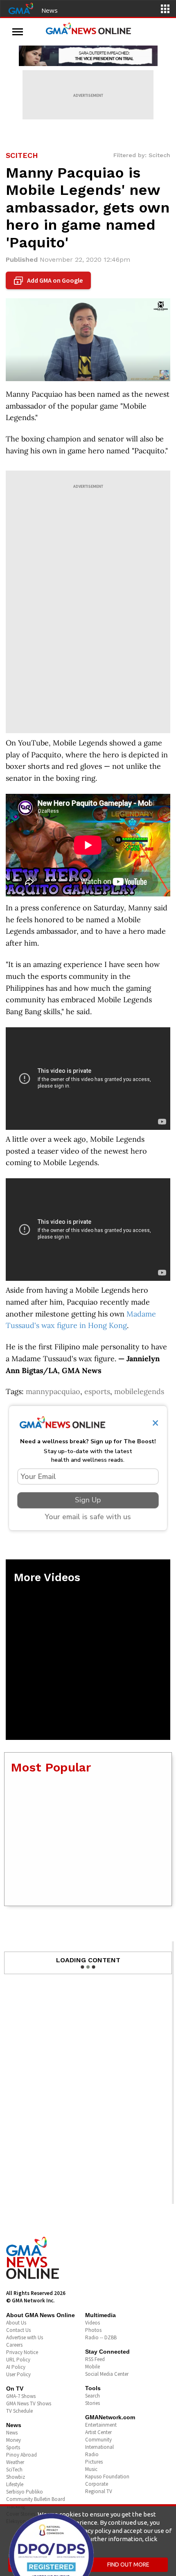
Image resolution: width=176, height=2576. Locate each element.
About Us (16, 2323)
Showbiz (16, 2477)
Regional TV (99, 2491)
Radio (92, 2454)
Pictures (94, 2462)
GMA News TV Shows (29, 2403)
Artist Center (98, 2432)
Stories (93, 2403)
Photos (93, 2330)
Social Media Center (107, 2374)
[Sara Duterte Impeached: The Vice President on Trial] (88, 56)
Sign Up (88, 1500)
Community (98, 2440)
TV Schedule (19, 2411)
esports (97, 1391)
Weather (15, 2462)
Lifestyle (15, 2484)
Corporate (97, 2484)
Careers (14, 2345)
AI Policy (16, 2367)
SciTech (14, 2470)
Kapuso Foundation (107, 2477)
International (99, 2447)
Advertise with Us (25, 2337)
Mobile (93, 2367)
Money (14, 2440)
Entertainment (101, 2425)
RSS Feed (95, 2359)
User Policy (18, 2374)
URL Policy (18, 2360)
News (50, 10)
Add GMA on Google (49, 281)
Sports (13, 2447)
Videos (93, 2323)
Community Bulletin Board (36, 2499)
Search (93, 2396)
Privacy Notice (22, 2352)
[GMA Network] (21, 8)
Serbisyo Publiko (25, 2492)
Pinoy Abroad (21, 2455)
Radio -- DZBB (101, 2337)
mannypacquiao (53, 1391)
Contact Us (18, 2330)
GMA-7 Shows (21, 2396)
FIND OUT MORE (128, 2565)
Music (91, 2469)
